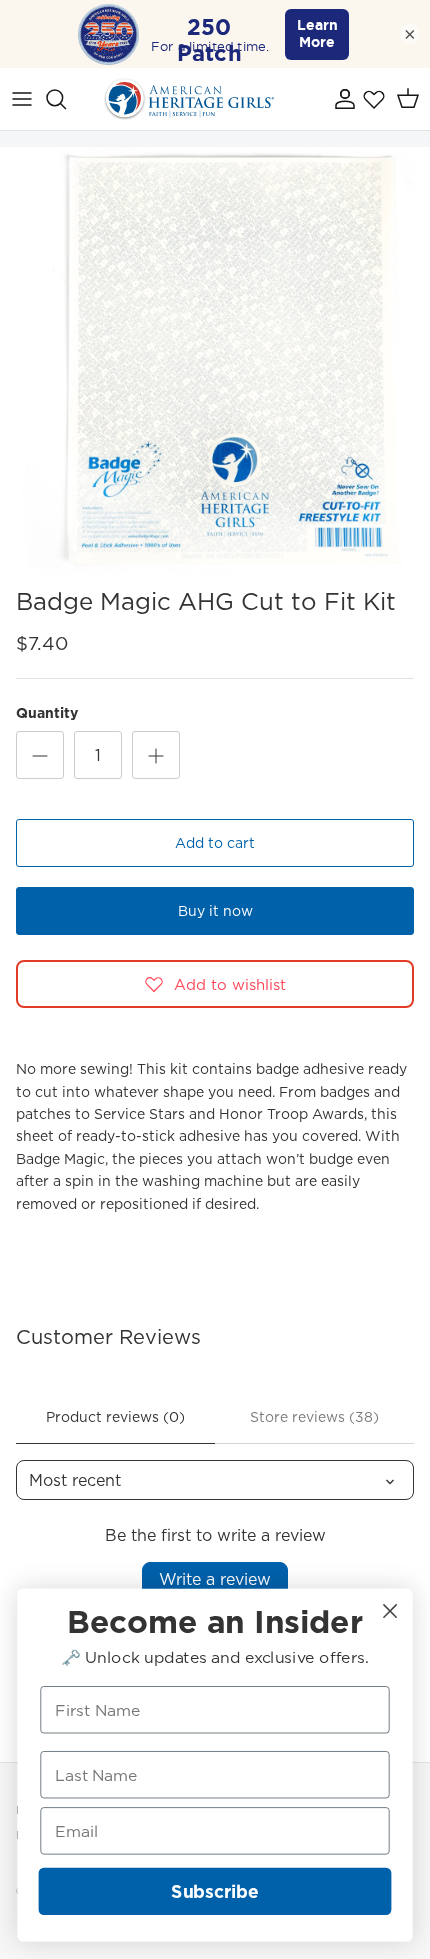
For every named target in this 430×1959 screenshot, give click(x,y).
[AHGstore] (189, 99)
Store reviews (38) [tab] (314, 1417)
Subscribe (215, 1891)
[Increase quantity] (156, 755)
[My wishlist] (374, 99)
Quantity (47, 713)
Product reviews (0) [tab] (115, 1417)
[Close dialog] (390, 1611)
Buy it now (215, 911)
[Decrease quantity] (40, 755)
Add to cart (215, 843)
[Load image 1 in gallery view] (215, 362)
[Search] (66, 99)
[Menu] (22, 99)
